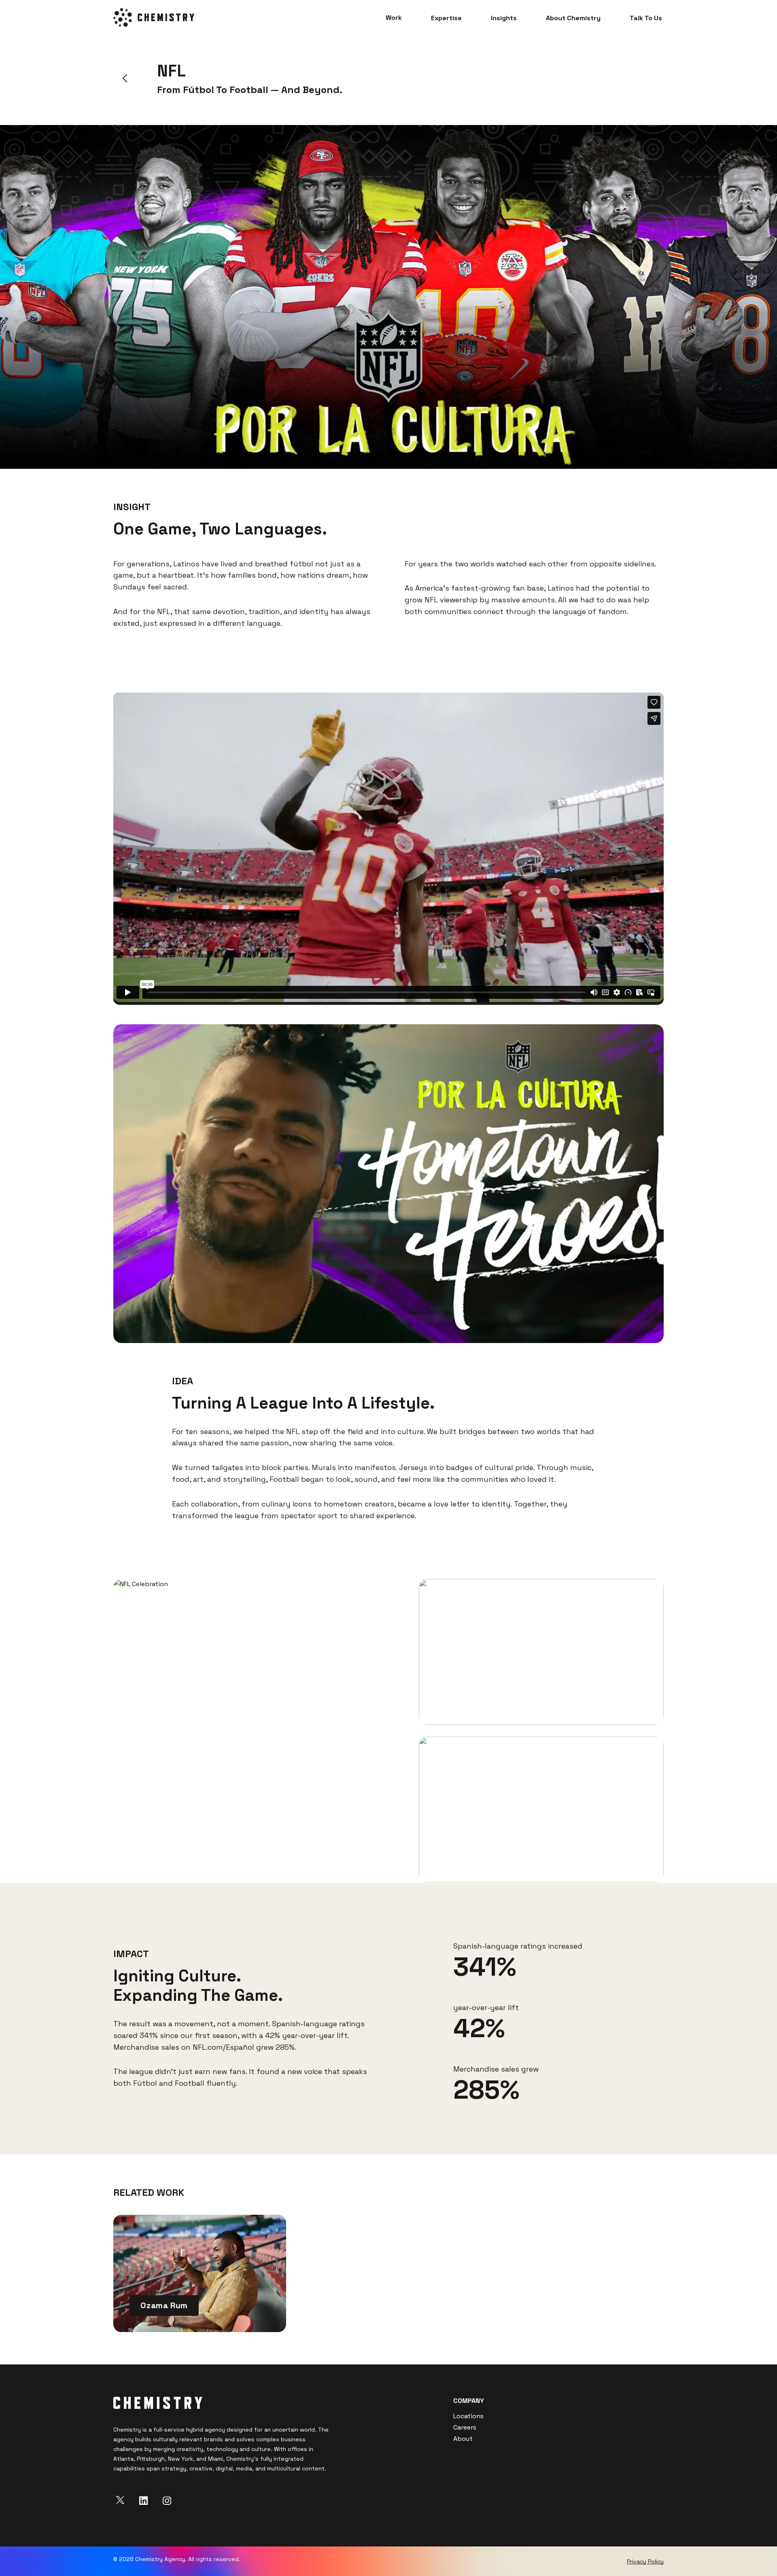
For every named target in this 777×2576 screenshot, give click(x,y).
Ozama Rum (164, 2305)
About (463, 2439)
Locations (468, 2416)
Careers (465, 2427)
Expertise (446, 18)
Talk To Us (646, 18)
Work (394, 18)
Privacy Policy (645, 2561)
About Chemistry (573, 18)
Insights (504, 18)
